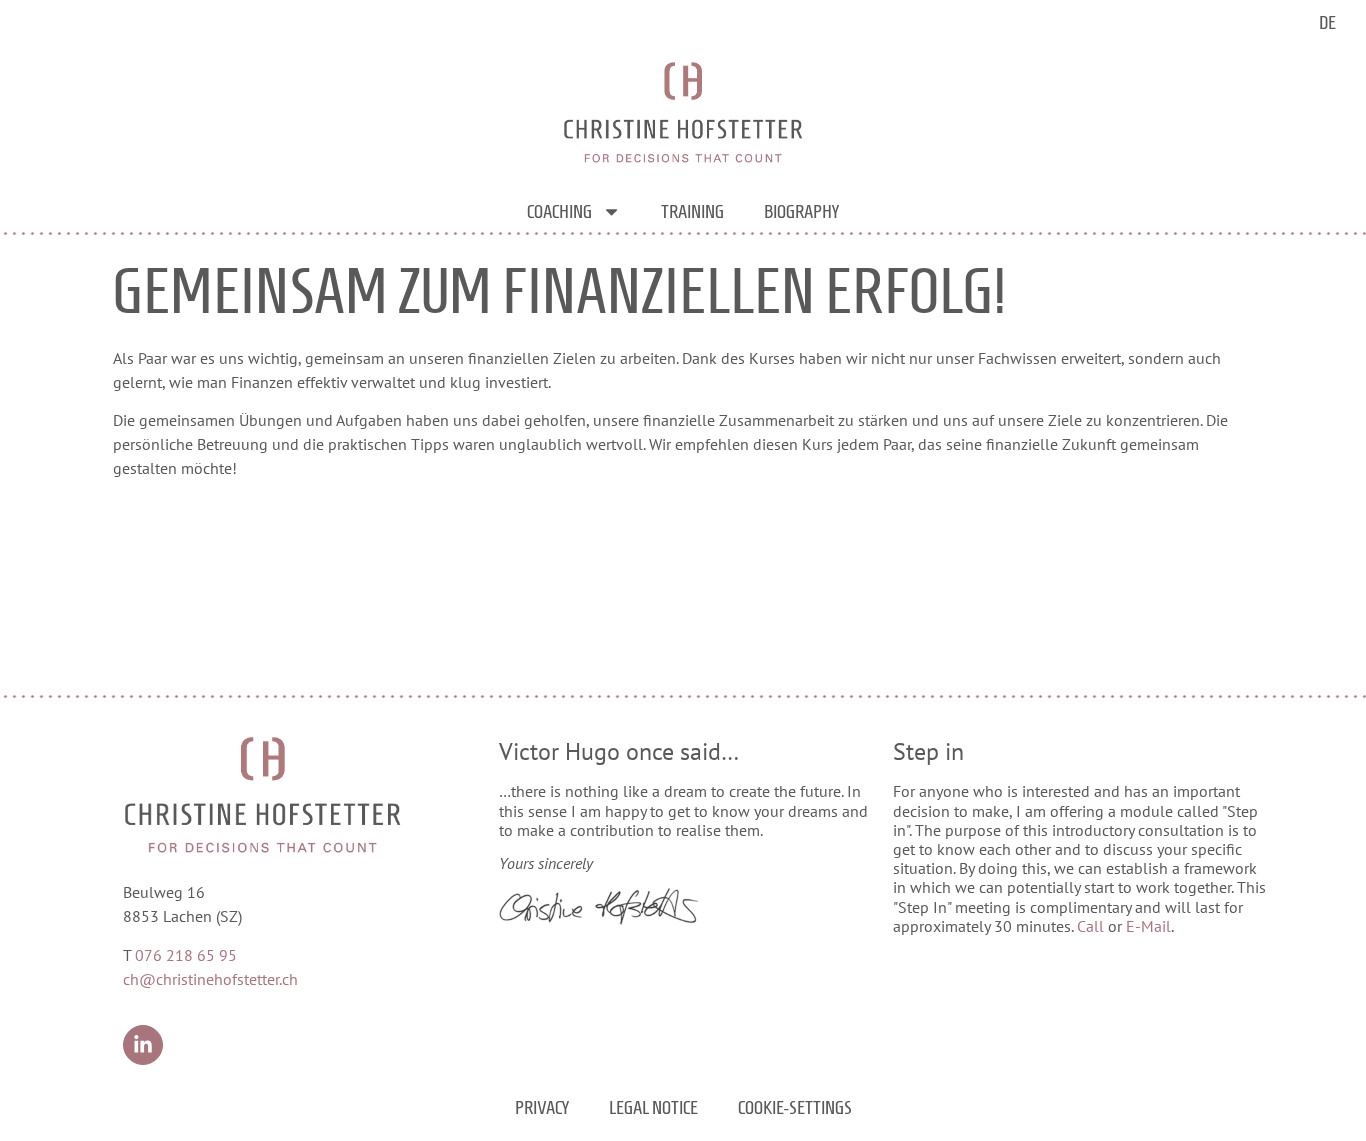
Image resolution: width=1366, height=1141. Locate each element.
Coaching (559, 211)
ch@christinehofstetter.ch (210, 979)
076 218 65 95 (186, 955)
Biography (801, 211)
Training (692, 211)
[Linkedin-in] (143, 1045)
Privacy (542, 1107)
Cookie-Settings (795, 1107)
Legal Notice (653, 1107)
